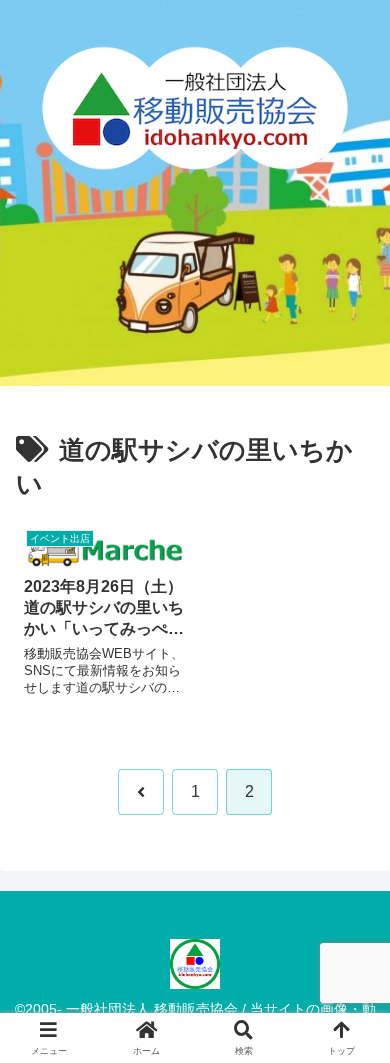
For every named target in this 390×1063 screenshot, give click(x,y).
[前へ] (141, 792)
